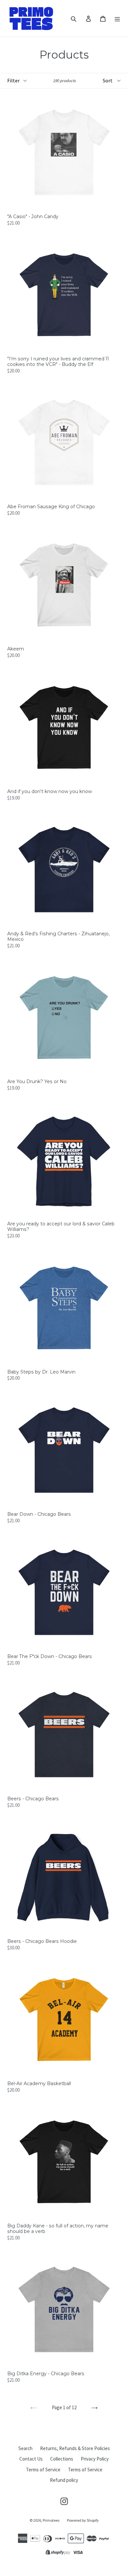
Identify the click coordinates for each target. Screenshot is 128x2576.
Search (25, 2448)
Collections (62, 2459)
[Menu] (117, 18)
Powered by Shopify (83, 2520)
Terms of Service (43, 2470)
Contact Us (31, 2459)
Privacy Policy (95, 2459)
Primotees (51, 2520)
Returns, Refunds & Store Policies (75, 2448)
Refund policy (64, 2480)
